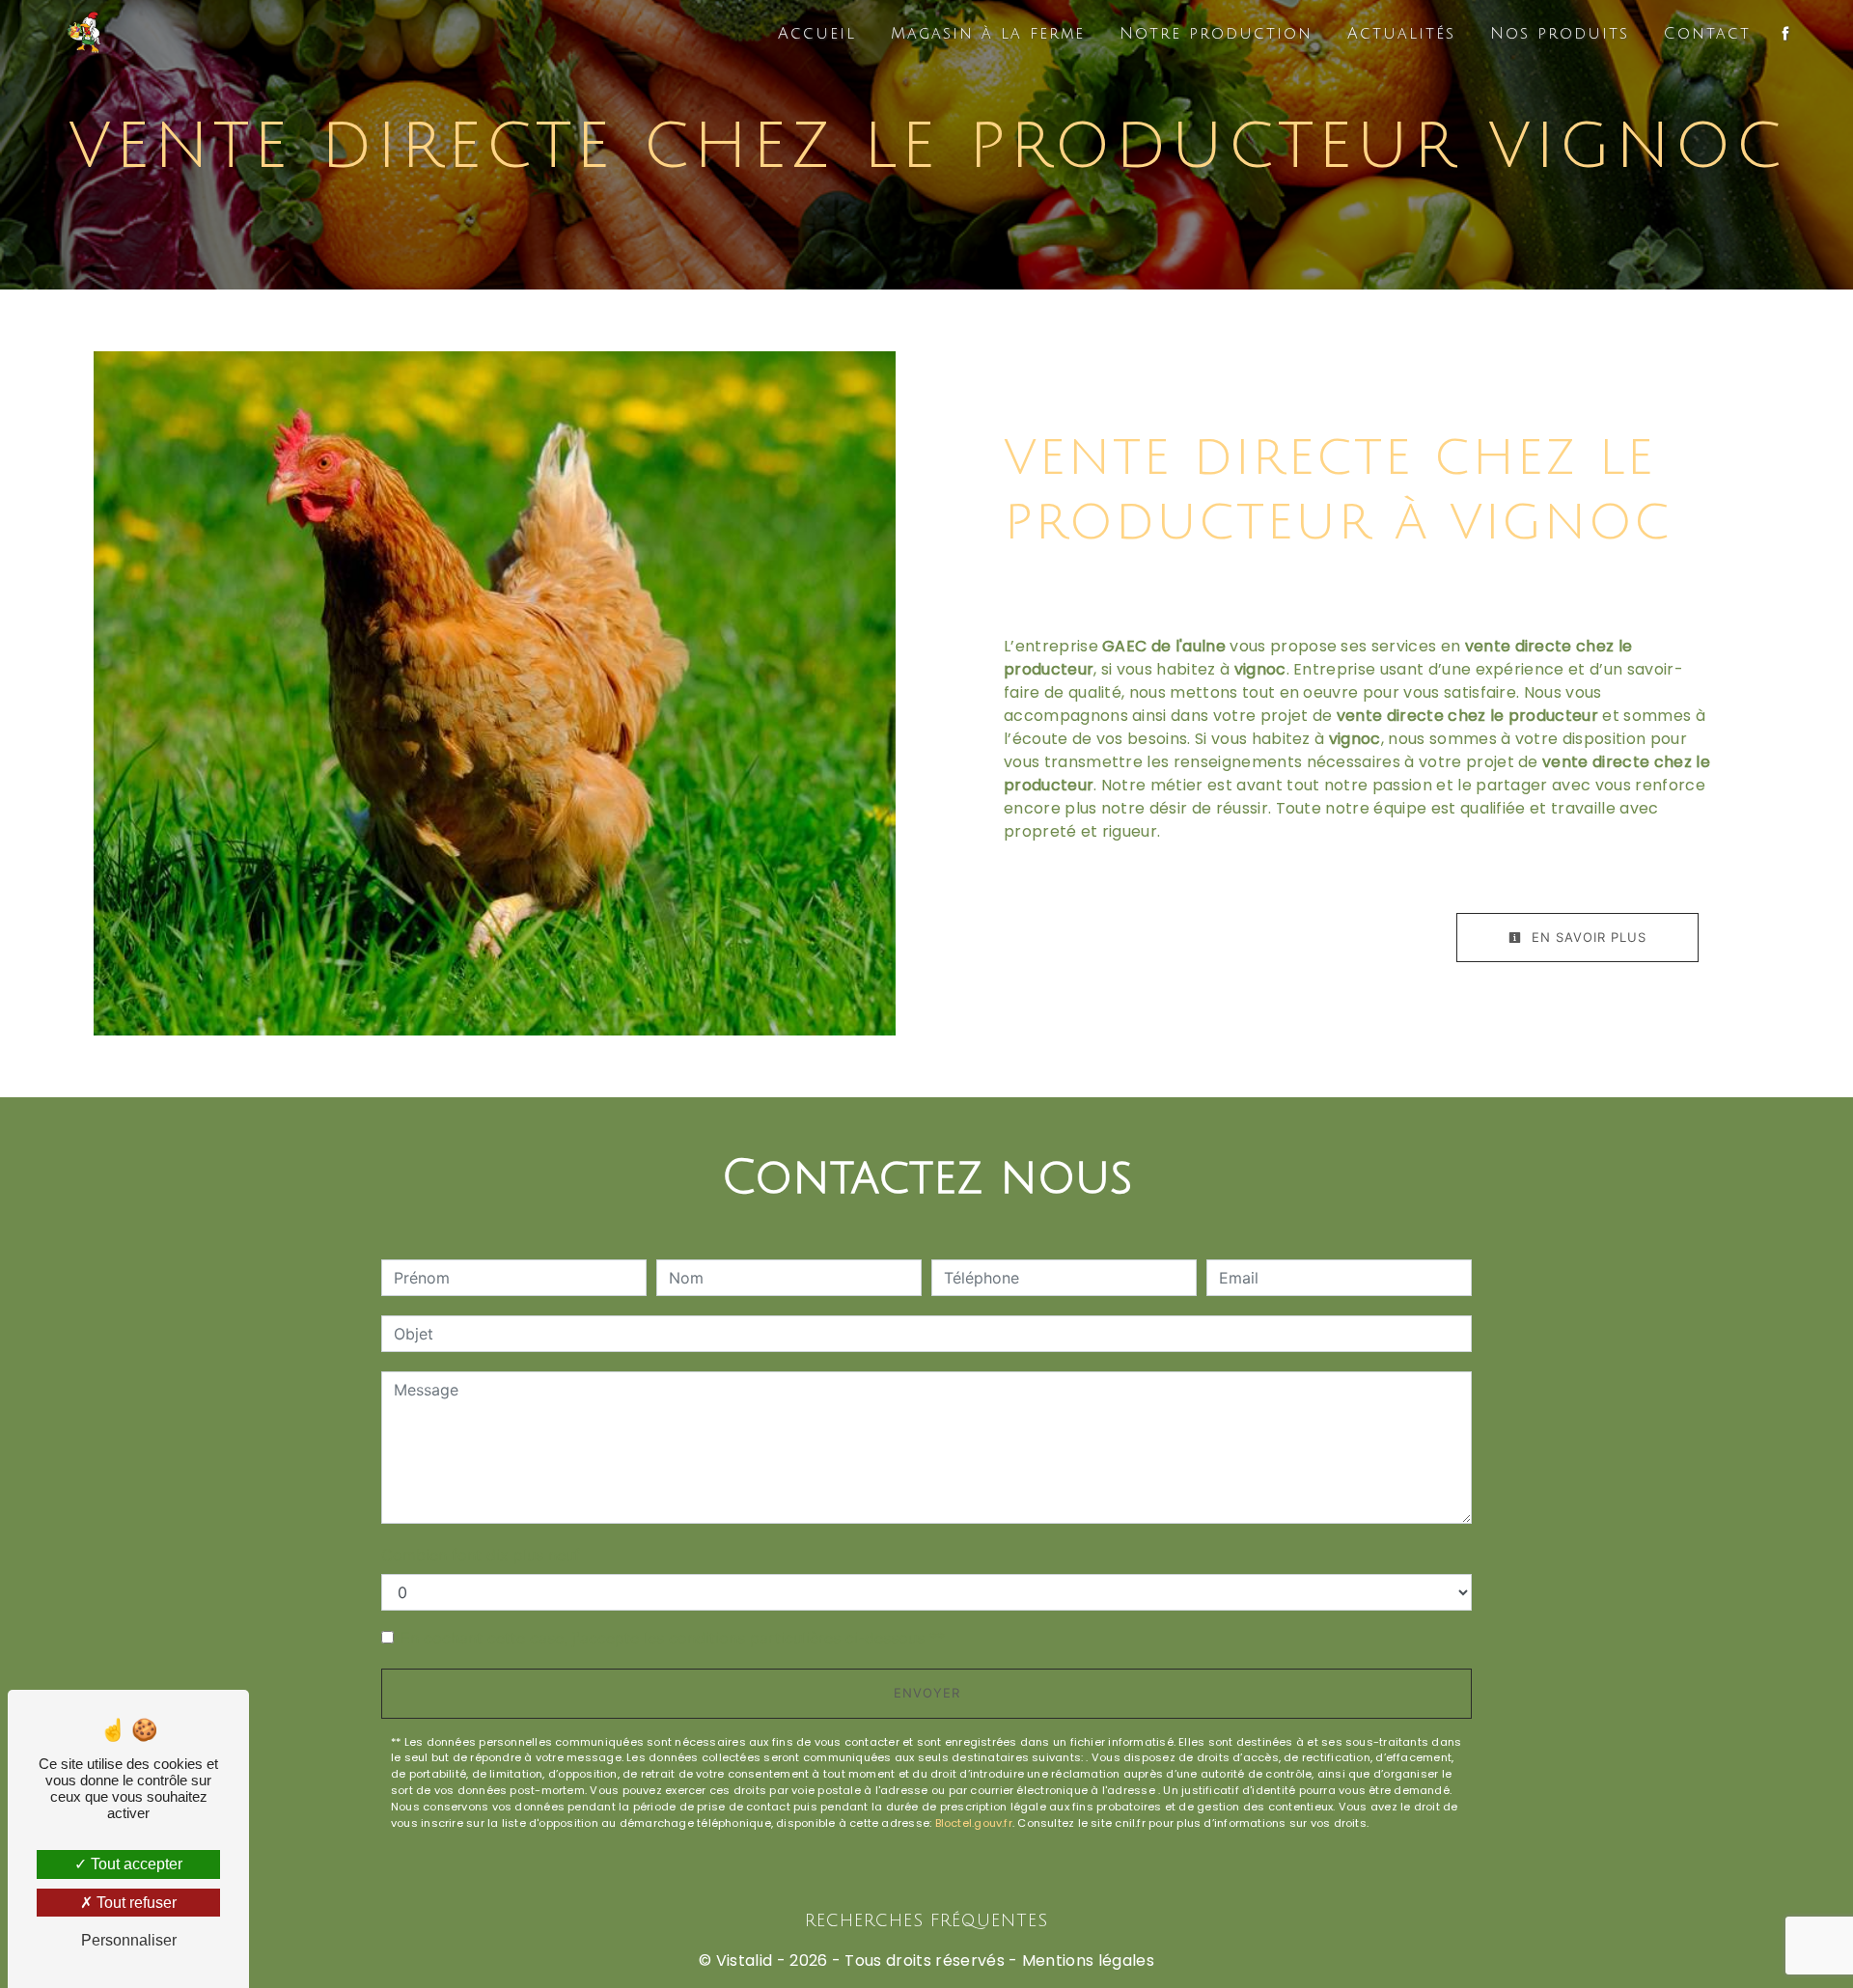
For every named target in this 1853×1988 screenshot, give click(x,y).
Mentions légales (1086, 1960)
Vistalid (745, 1960)
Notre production (1216, 34)
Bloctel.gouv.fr (974, 1823)
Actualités (1401, 34)
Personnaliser (129, 1940)
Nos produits (1560, 34)
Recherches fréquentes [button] (926, 1921)
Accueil (817, 34)
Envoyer (927, 1693)
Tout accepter (135, 1864)
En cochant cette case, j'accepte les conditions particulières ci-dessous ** (673, 1638)
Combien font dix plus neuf (481, 1555)
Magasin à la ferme (988, 34)
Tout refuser (135, 1903)
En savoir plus (1587, 937)
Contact (1707, 34)
